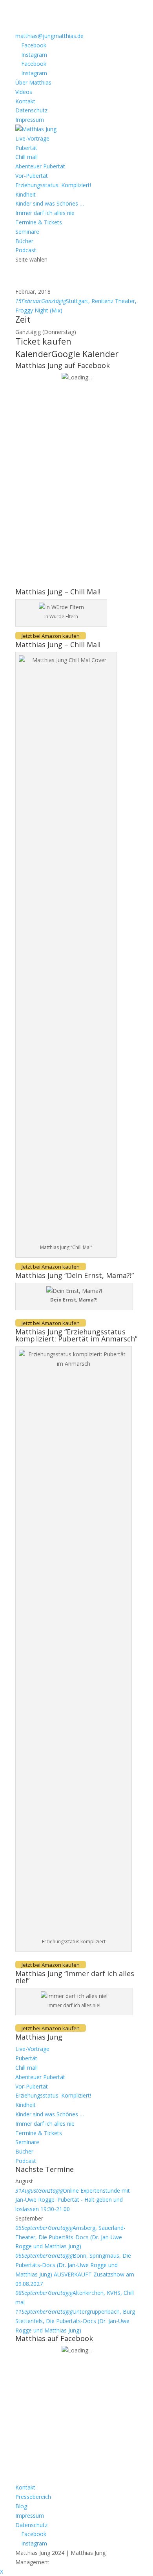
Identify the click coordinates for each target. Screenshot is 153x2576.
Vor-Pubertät (32, 176)
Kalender (33, 354)
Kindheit (25, 194)
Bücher (24, 241)
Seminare (27, 232)
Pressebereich (33, 2497)
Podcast (26, 250)
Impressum (30, 120)
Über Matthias (33, 82)
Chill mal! (26, 157)
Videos (24, 92)
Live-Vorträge (32, 138)
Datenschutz (31, 110)
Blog (21, 2506)
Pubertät (26, 148)
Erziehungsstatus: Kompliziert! (53, 185)
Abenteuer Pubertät (40, 166)
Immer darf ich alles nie (45, 213)
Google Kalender (85, 354)
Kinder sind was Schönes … (50, 203)
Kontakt (25, 101)
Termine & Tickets (39, 222)
